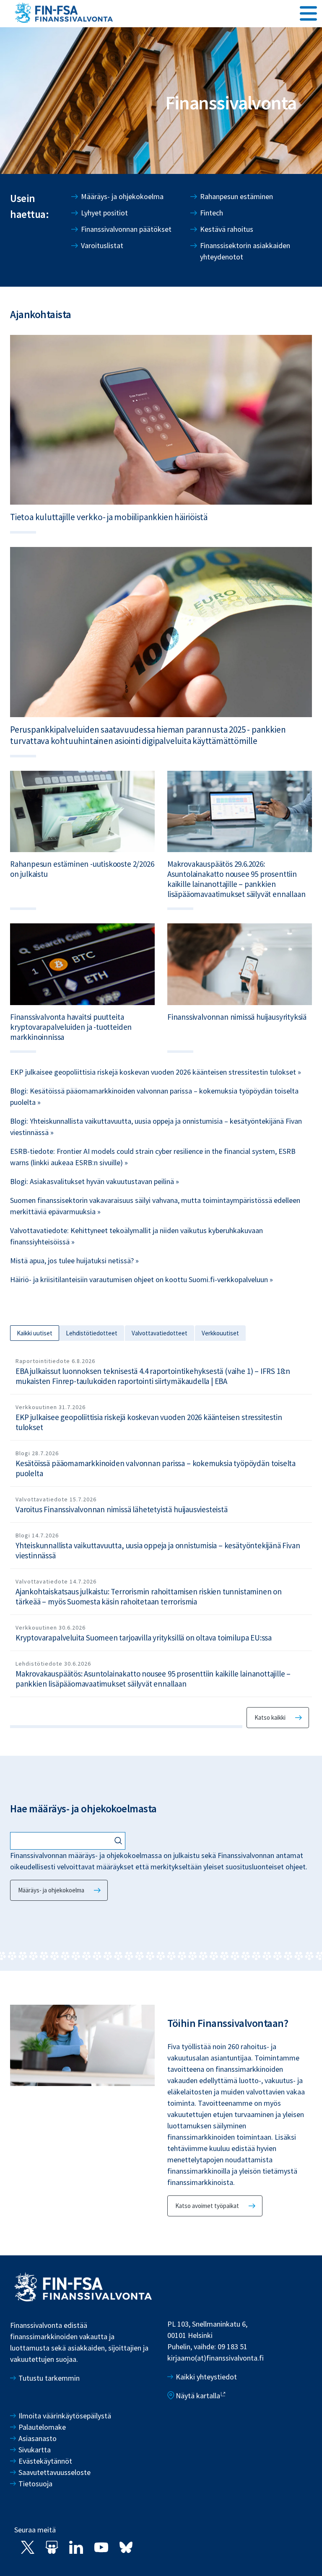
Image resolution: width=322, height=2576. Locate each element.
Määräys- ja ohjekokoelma (122, 196)
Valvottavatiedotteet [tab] (160, 1333)
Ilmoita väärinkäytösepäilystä (65, 2416)
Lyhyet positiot (104, 213)
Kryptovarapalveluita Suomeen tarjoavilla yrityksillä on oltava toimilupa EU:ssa (144, 1638)
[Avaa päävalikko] (308, 13)
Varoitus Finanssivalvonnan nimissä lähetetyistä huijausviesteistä (122, 1509)
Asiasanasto (38, 2438)
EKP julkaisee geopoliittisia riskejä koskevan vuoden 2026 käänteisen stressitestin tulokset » (156, 1072)
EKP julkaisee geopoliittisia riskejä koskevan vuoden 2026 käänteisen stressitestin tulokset (149, 1422)
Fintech (212, 213)
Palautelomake (42, 2427)
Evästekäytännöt (45, 2461)
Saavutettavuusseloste (55, 2472)
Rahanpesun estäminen (236, 196)
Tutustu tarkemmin (49, 2378)
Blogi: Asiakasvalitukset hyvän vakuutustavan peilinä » (95, 1181)
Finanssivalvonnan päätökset (126, 229)
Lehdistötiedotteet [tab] (92, 1333)
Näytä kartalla (198, 2396)
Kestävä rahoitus (227, 229)
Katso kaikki (270, 1717)
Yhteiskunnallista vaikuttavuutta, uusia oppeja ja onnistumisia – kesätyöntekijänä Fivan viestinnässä (158, 1550)
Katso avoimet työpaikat (207, 2206)
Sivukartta (35, 2450)
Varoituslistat (102, 245)
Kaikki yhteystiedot (206, 2377)
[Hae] (119, 1841)
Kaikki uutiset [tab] (35, 1333)
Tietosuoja (35, 2484)
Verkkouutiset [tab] (220, 1333)
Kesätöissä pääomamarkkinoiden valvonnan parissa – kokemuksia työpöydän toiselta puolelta (156, 1468)
